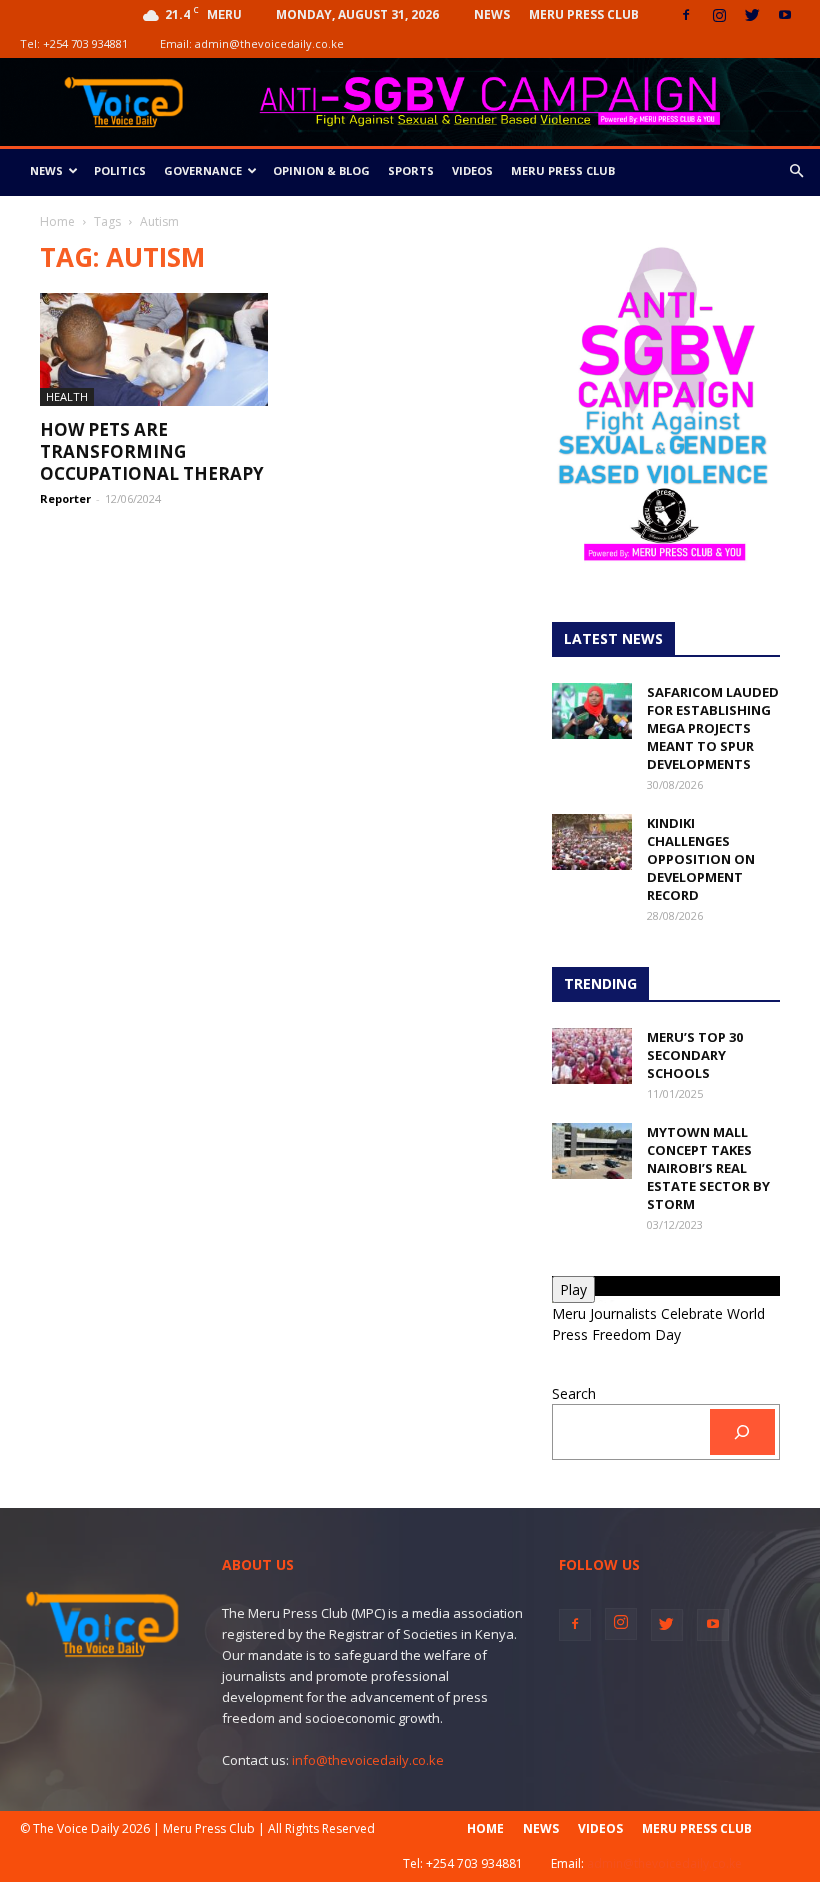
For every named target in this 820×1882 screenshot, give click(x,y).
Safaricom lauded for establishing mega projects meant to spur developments (713, 728)
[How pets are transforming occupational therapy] (154, 349)
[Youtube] (785, 15)
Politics (120, 170)
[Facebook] (686, 15)
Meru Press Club (584, 14)
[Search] (742, 1432)
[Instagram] (719, 15)
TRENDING (600, 983)
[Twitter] (752, 15)
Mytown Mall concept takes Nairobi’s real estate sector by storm (708, 1168)
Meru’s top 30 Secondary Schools (695, 1055)
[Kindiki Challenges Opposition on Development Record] (592, 842)
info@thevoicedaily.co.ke (368, 1760)
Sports (411, 170)
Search (574, 1393)
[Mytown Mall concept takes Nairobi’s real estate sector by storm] (592, 1151)
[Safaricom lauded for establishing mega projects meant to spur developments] (592, 711)
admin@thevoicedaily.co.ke (269, 43)
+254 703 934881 (85, 43)
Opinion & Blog (321, 170)
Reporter (65, 498)
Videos (472, 170)
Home (57, 221)
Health (67, 396)
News (492, 14)
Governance (203, 170)
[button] (796, 171)
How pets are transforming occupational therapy (152, 451)
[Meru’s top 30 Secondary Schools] (592, 1056)
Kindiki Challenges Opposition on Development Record (701, 859)
